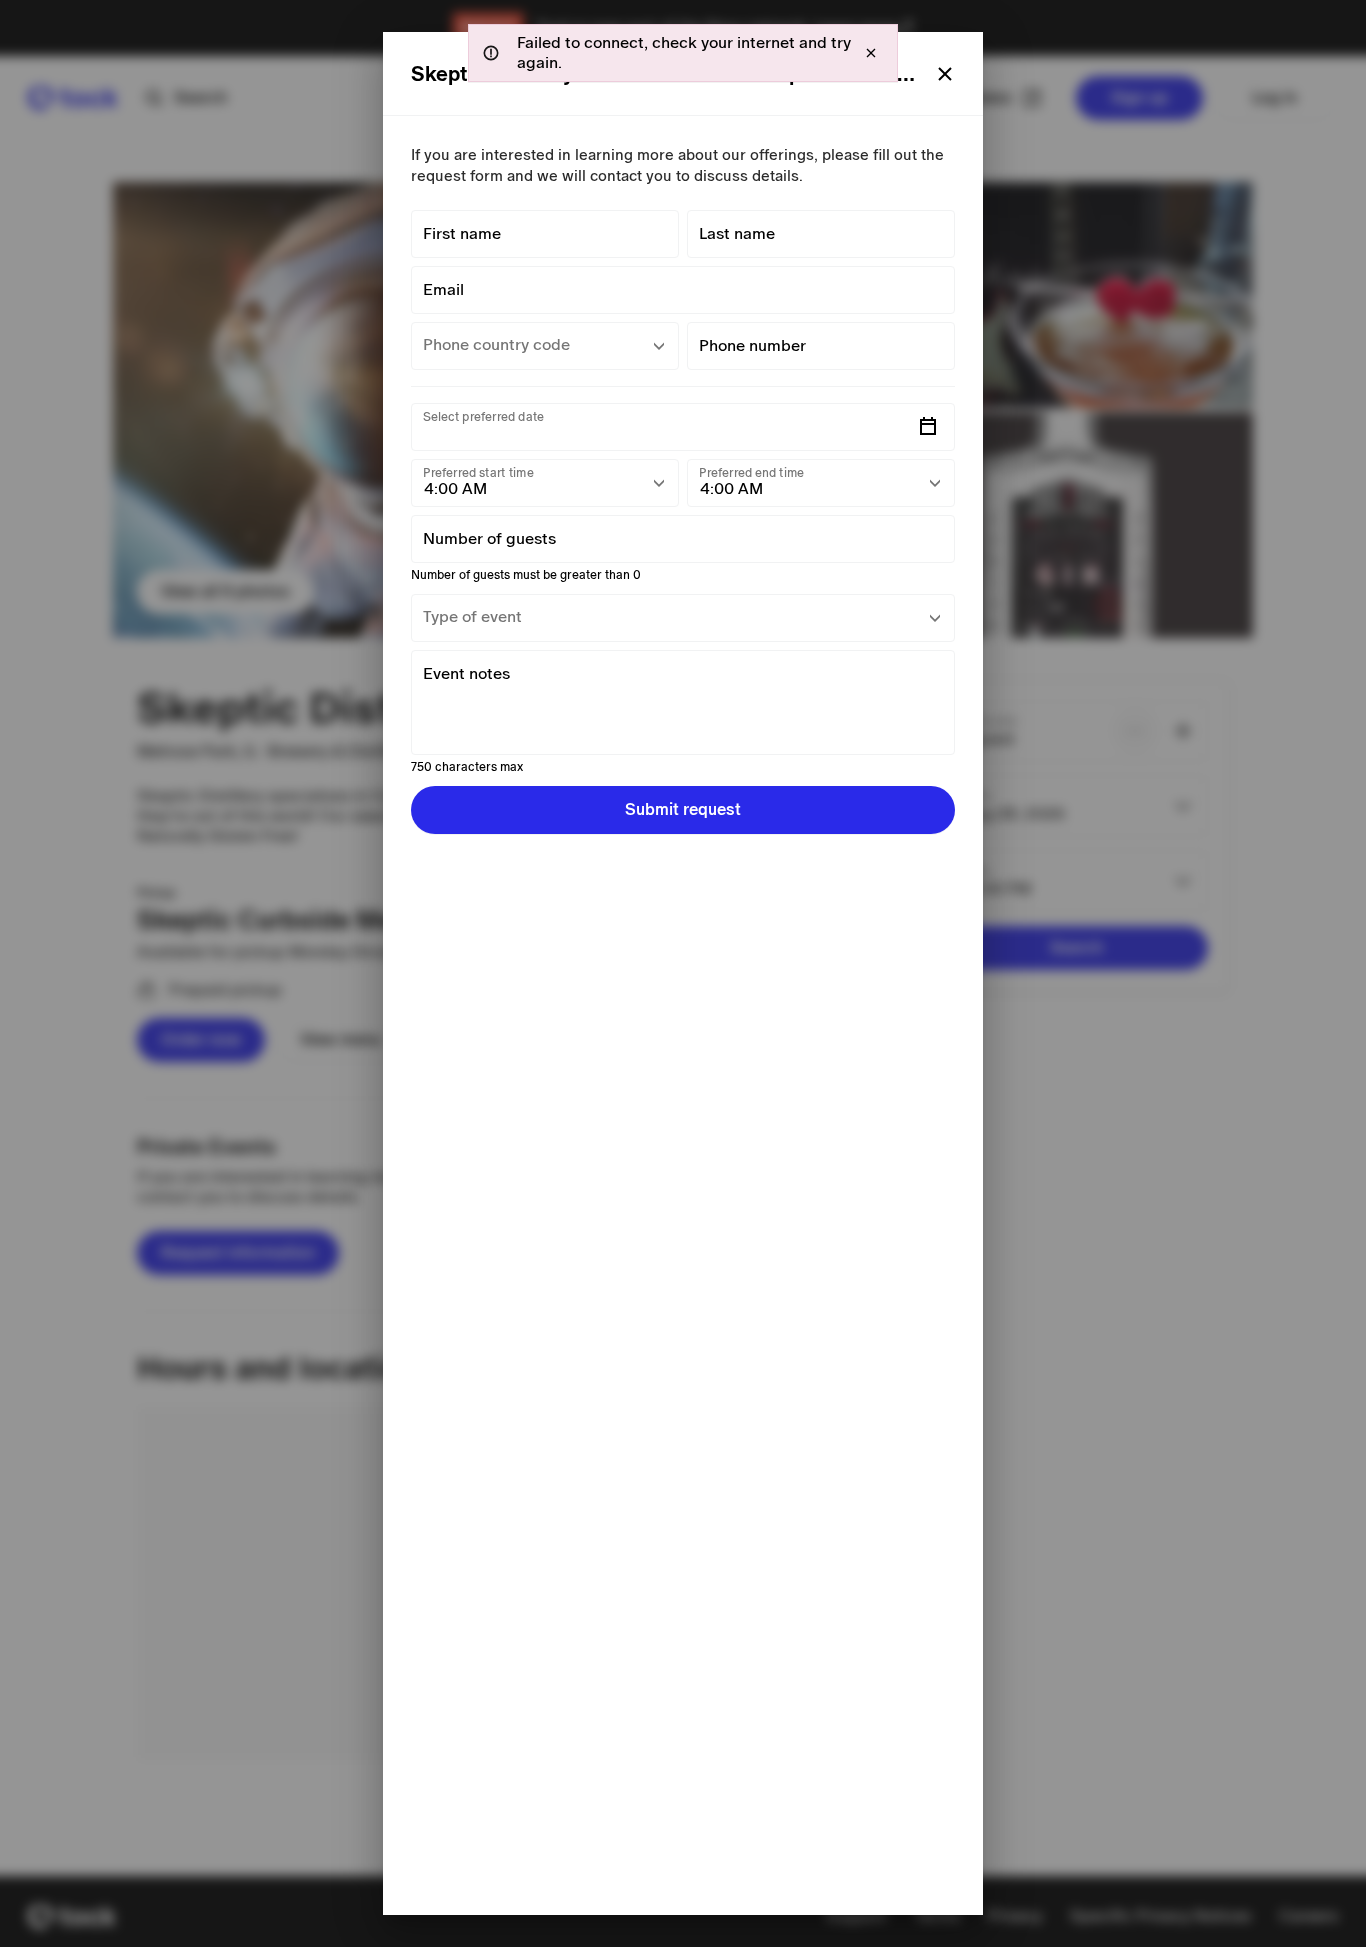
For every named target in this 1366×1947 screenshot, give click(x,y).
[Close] (945, 74)
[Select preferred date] (928, 427)
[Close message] (871, 53)
